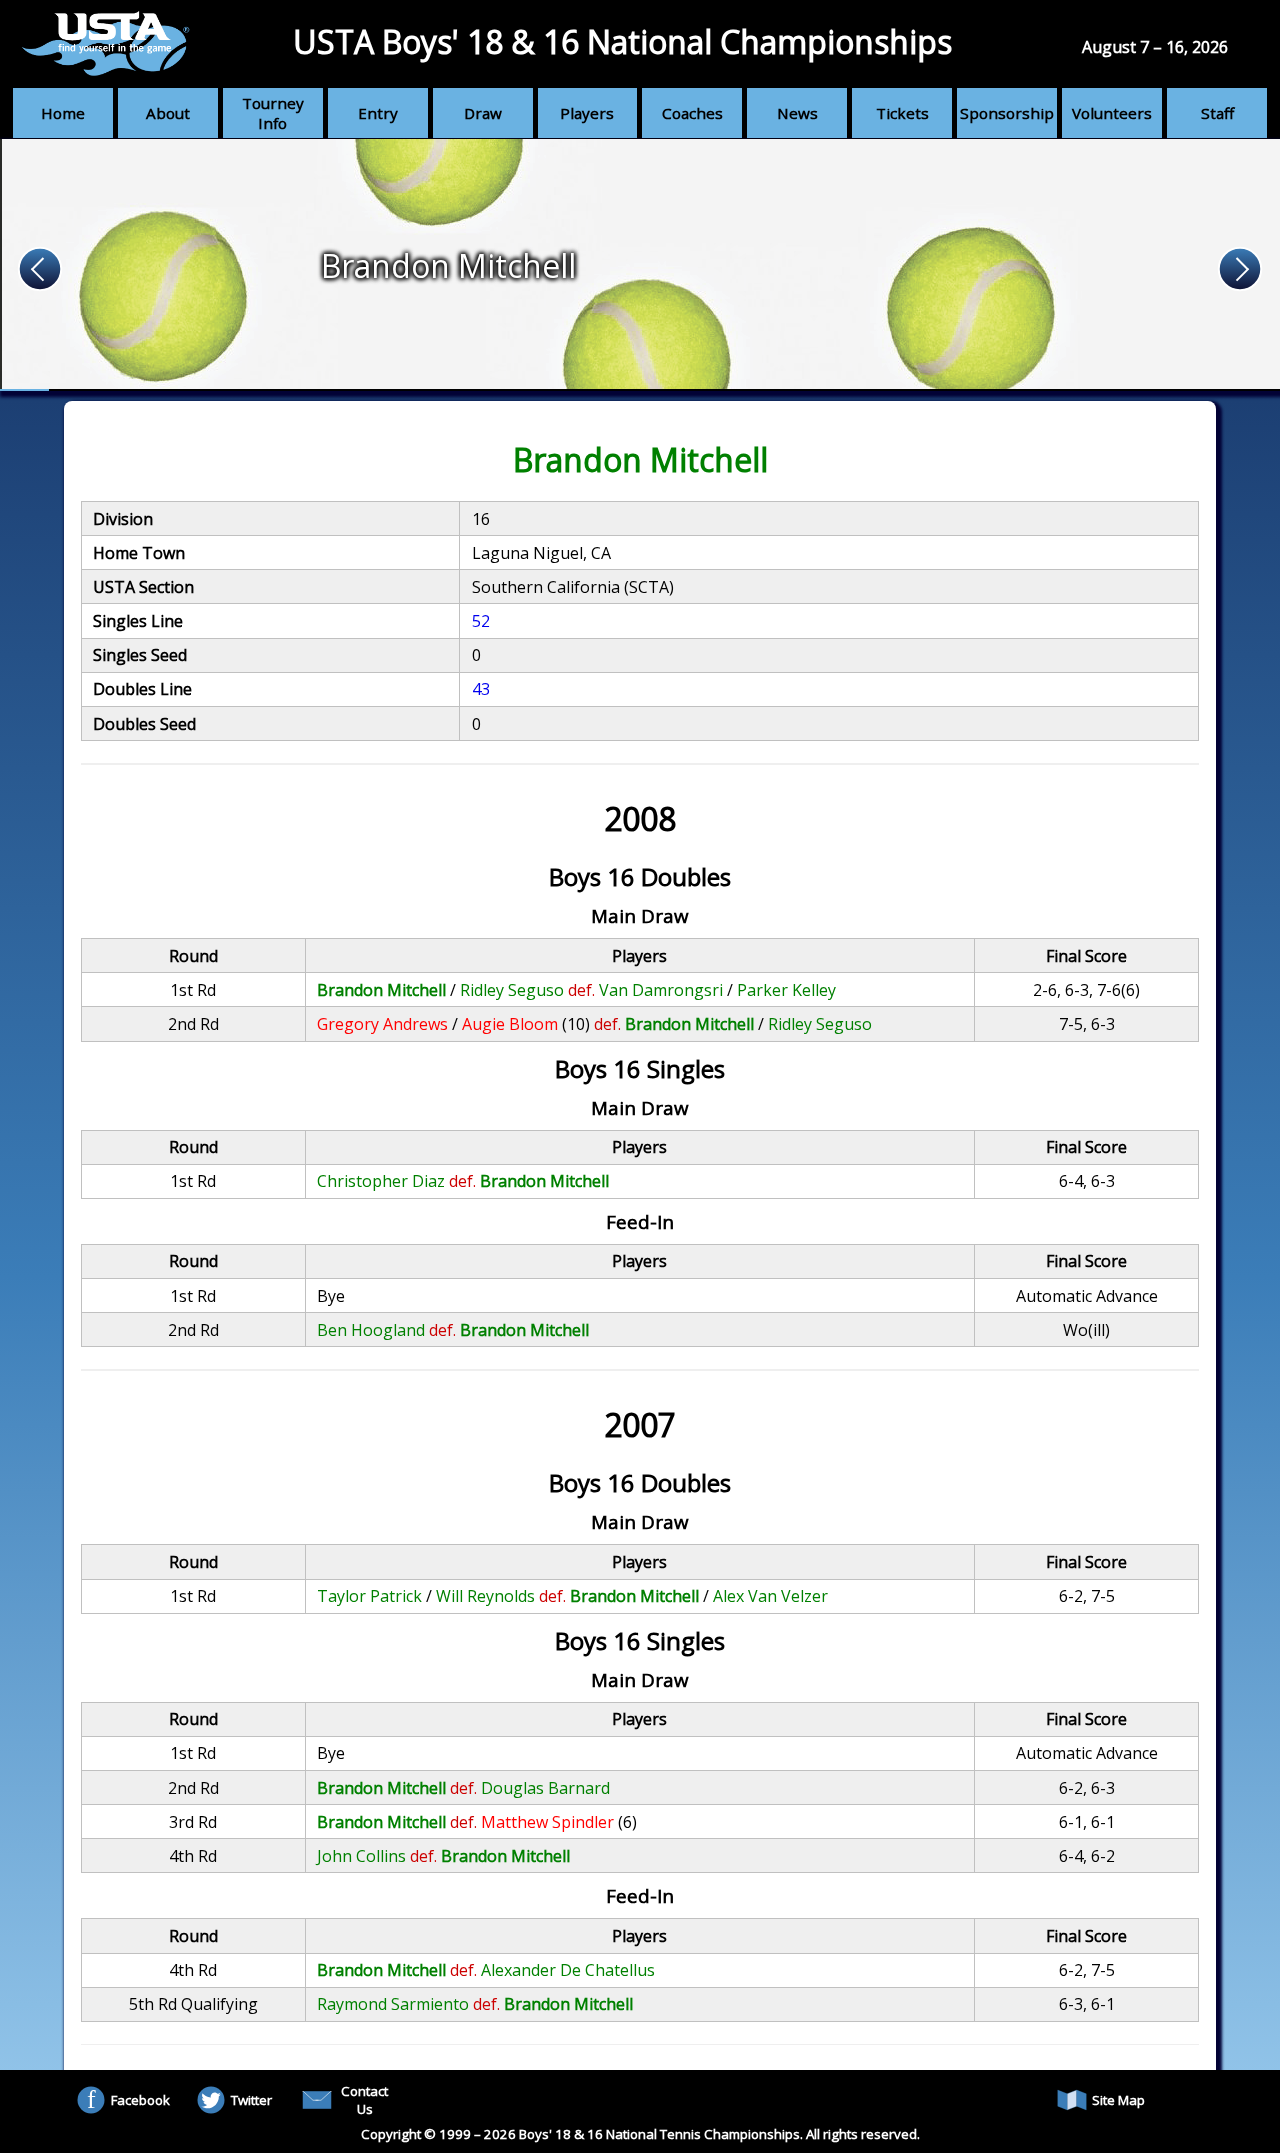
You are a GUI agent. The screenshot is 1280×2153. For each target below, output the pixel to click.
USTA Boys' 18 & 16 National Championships (622, 41)
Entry (378, 113)
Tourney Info (273, 113)
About (168, 113)
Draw (483, 113)
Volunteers (1112, 113)
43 (481, 689)
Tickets (902, 113)
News (797, 113)
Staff (1217, 113)
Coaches (692, 113)
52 (481, 621)
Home (63, 113)
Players (587, 113)
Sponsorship (1007, 113)
